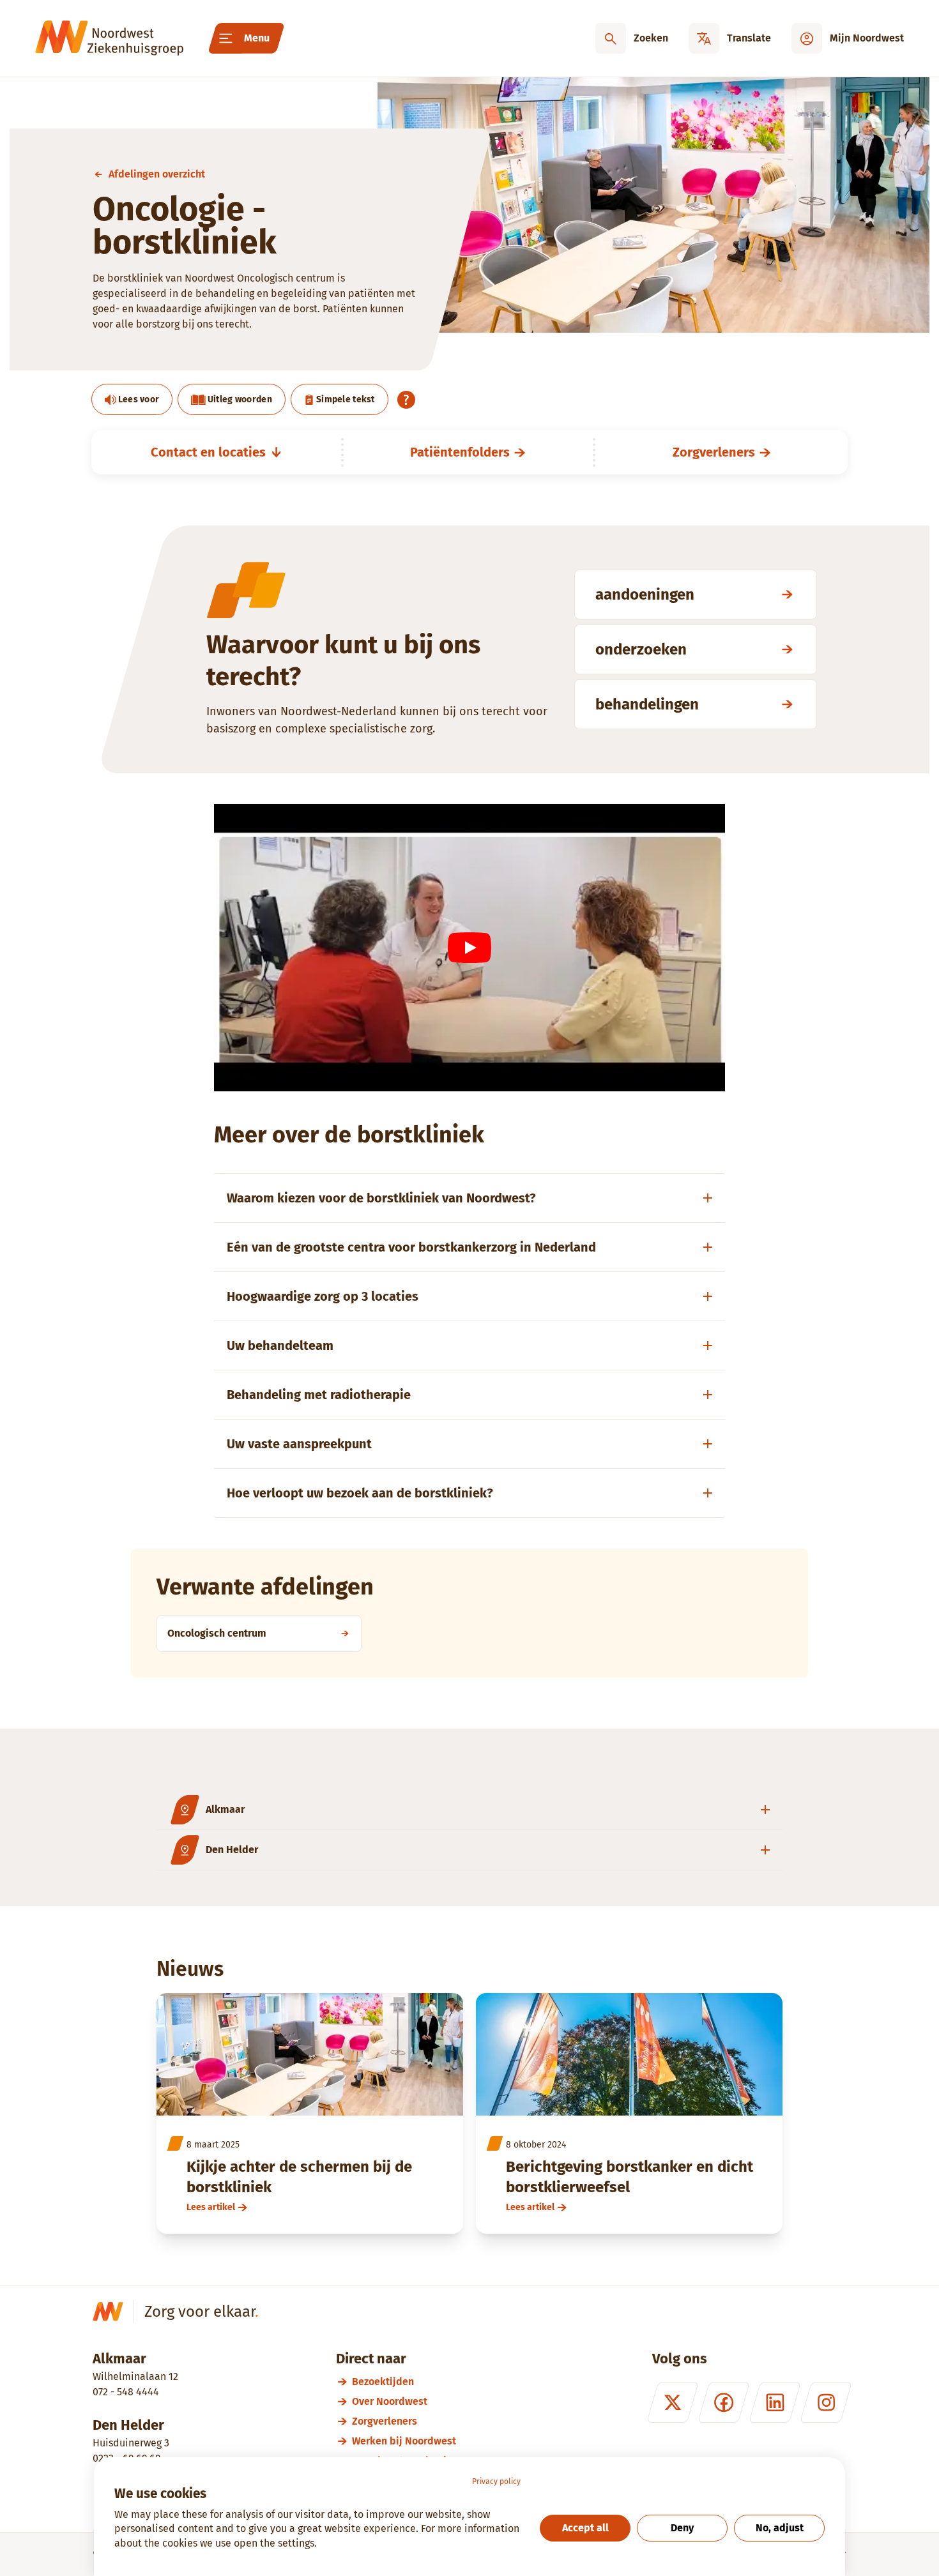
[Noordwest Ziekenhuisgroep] (109, 38)
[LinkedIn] (775, 2402)
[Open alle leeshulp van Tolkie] (406, 400)
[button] (469, 1810)
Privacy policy (496, 2481)
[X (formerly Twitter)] (673, 2402)
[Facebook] (724, 2402)
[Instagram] (826, 2402)
